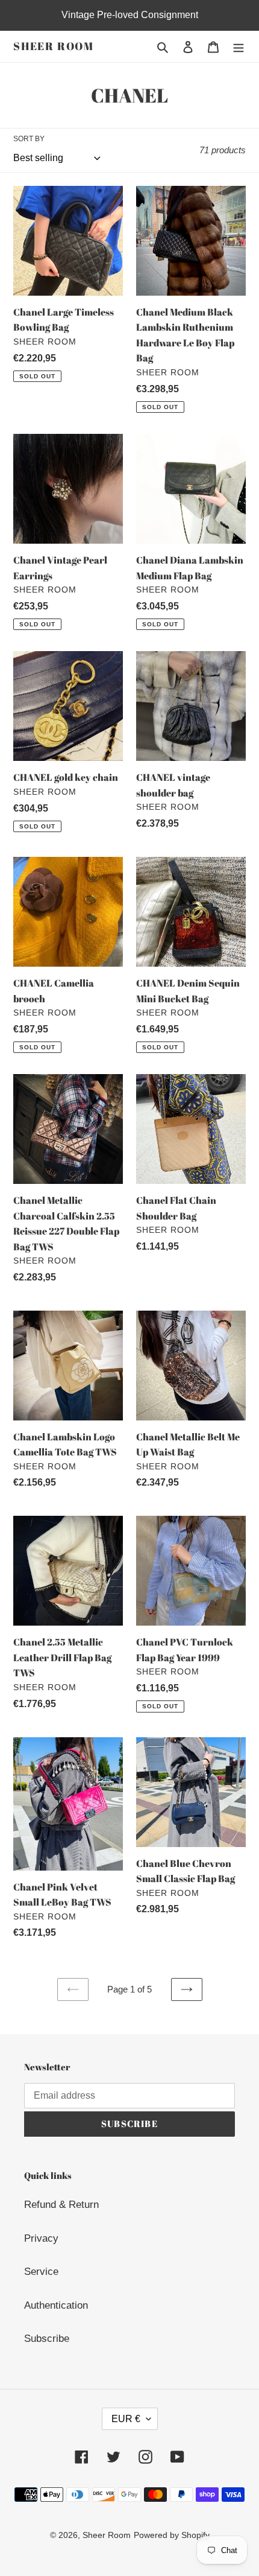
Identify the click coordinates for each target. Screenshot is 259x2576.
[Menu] (239, 46)
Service (41, 2272)
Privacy (41, 2238)
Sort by (29, 139)
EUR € (126, 2419)
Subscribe (47, 2339)
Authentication (56, 2305)
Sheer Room (54, 46)
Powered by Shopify (172, 2535)
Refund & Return (61, 2205)
